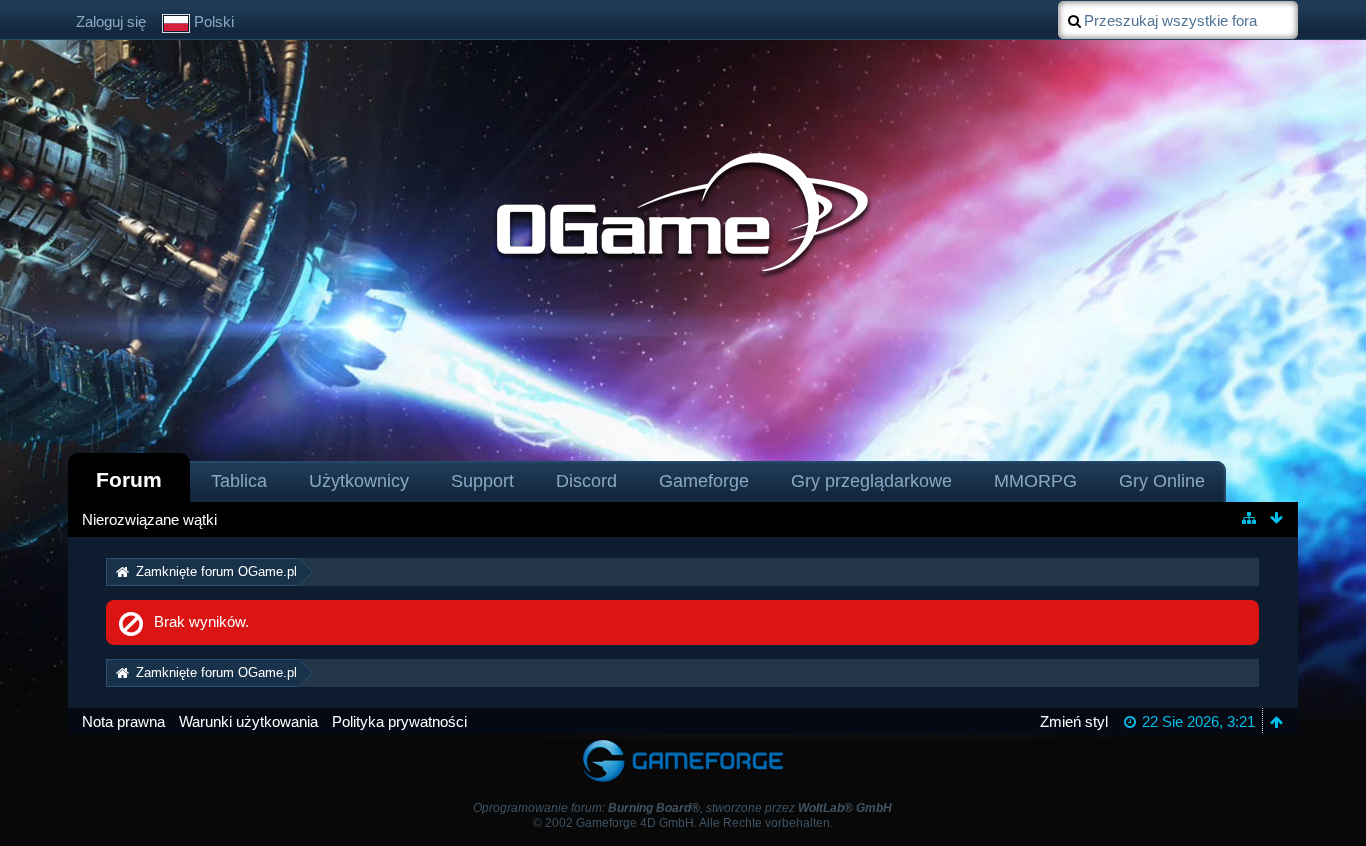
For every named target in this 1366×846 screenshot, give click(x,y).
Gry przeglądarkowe (871, 481)
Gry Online (1162, 481)
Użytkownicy (359, 481)
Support (482, 481)
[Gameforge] (683, 743)
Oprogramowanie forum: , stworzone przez (682, 808)
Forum (129, 479)
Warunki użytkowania (248, 721)
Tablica (239, 481)
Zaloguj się (111, 21)
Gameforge (704, 481)
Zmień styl (1074, 721)
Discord (586, 481)
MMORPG (1035, 481)
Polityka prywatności (399, 721)
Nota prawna (123, 721)
